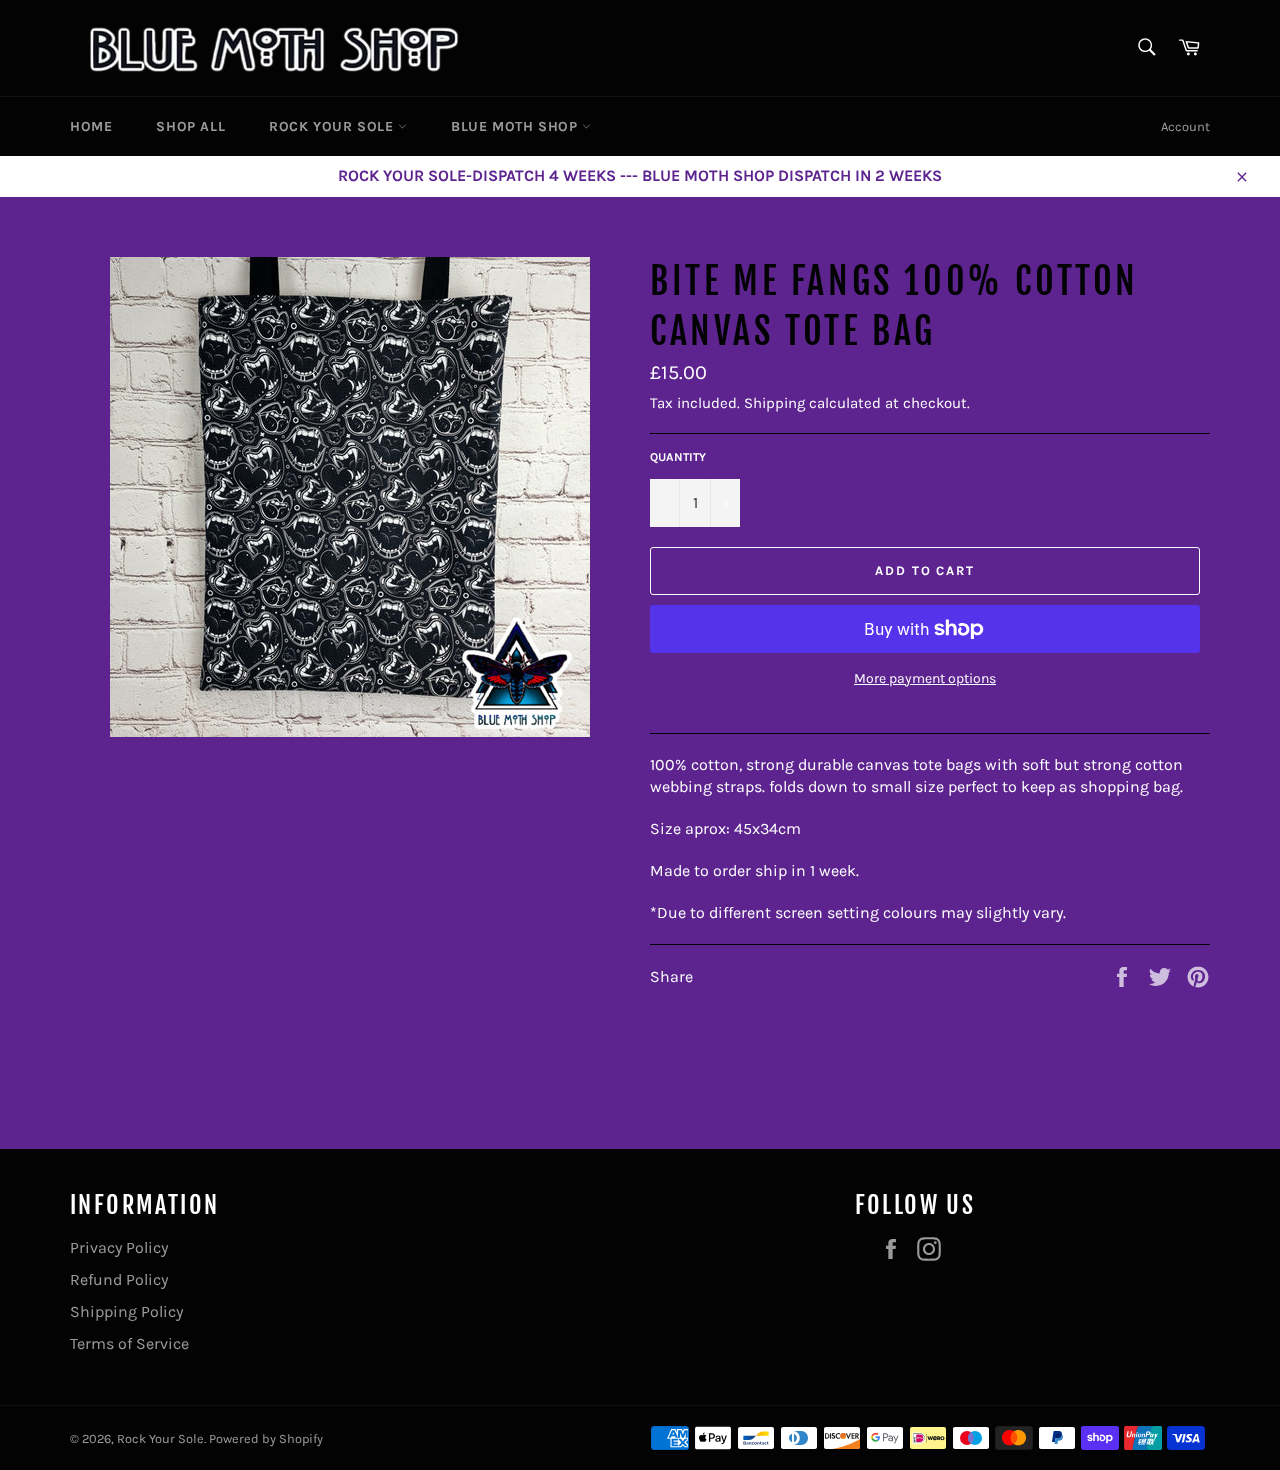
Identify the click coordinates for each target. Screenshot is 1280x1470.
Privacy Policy (119, 1247)
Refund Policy (119, 1279)
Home (91, 126)
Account (1185, 126)
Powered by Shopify (266, 1438)
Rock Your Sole (160, 1438)
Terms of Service (129, 1343)
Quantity (678, 457)
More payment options (925, 678)
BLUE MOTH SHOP (516, 126)
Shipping (774, 403)
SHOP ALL (190, 126)
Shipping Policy (126, 1311)
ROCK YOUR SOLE (333, 126)
